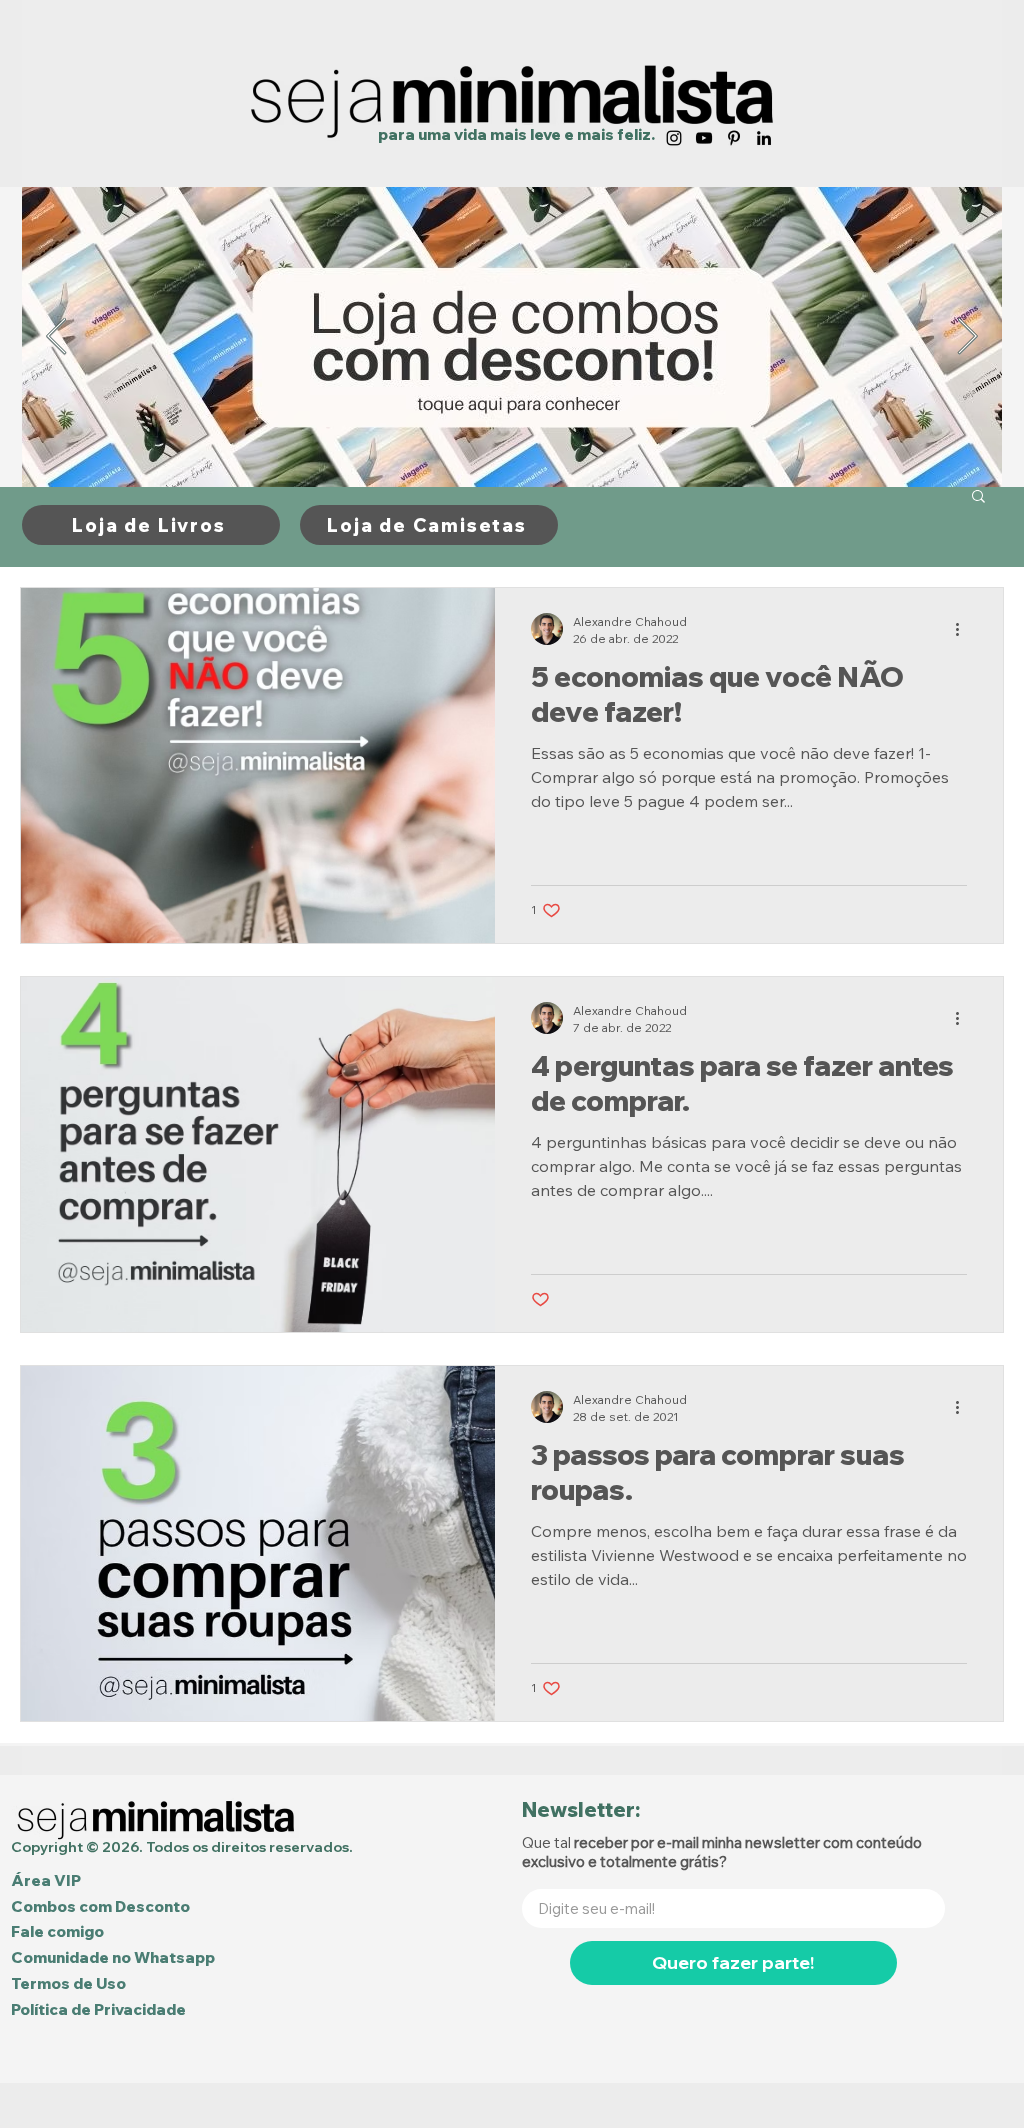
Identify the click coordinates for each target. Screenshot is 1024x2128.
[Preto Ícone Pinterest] (734, 138)
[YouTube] (704, 138)
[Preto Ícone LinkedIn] (764, 138)
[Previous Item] (56, 337)
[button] (978, 497)
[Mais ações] (964, 629)
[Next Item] (967, 337)
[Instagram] (674, 138)
